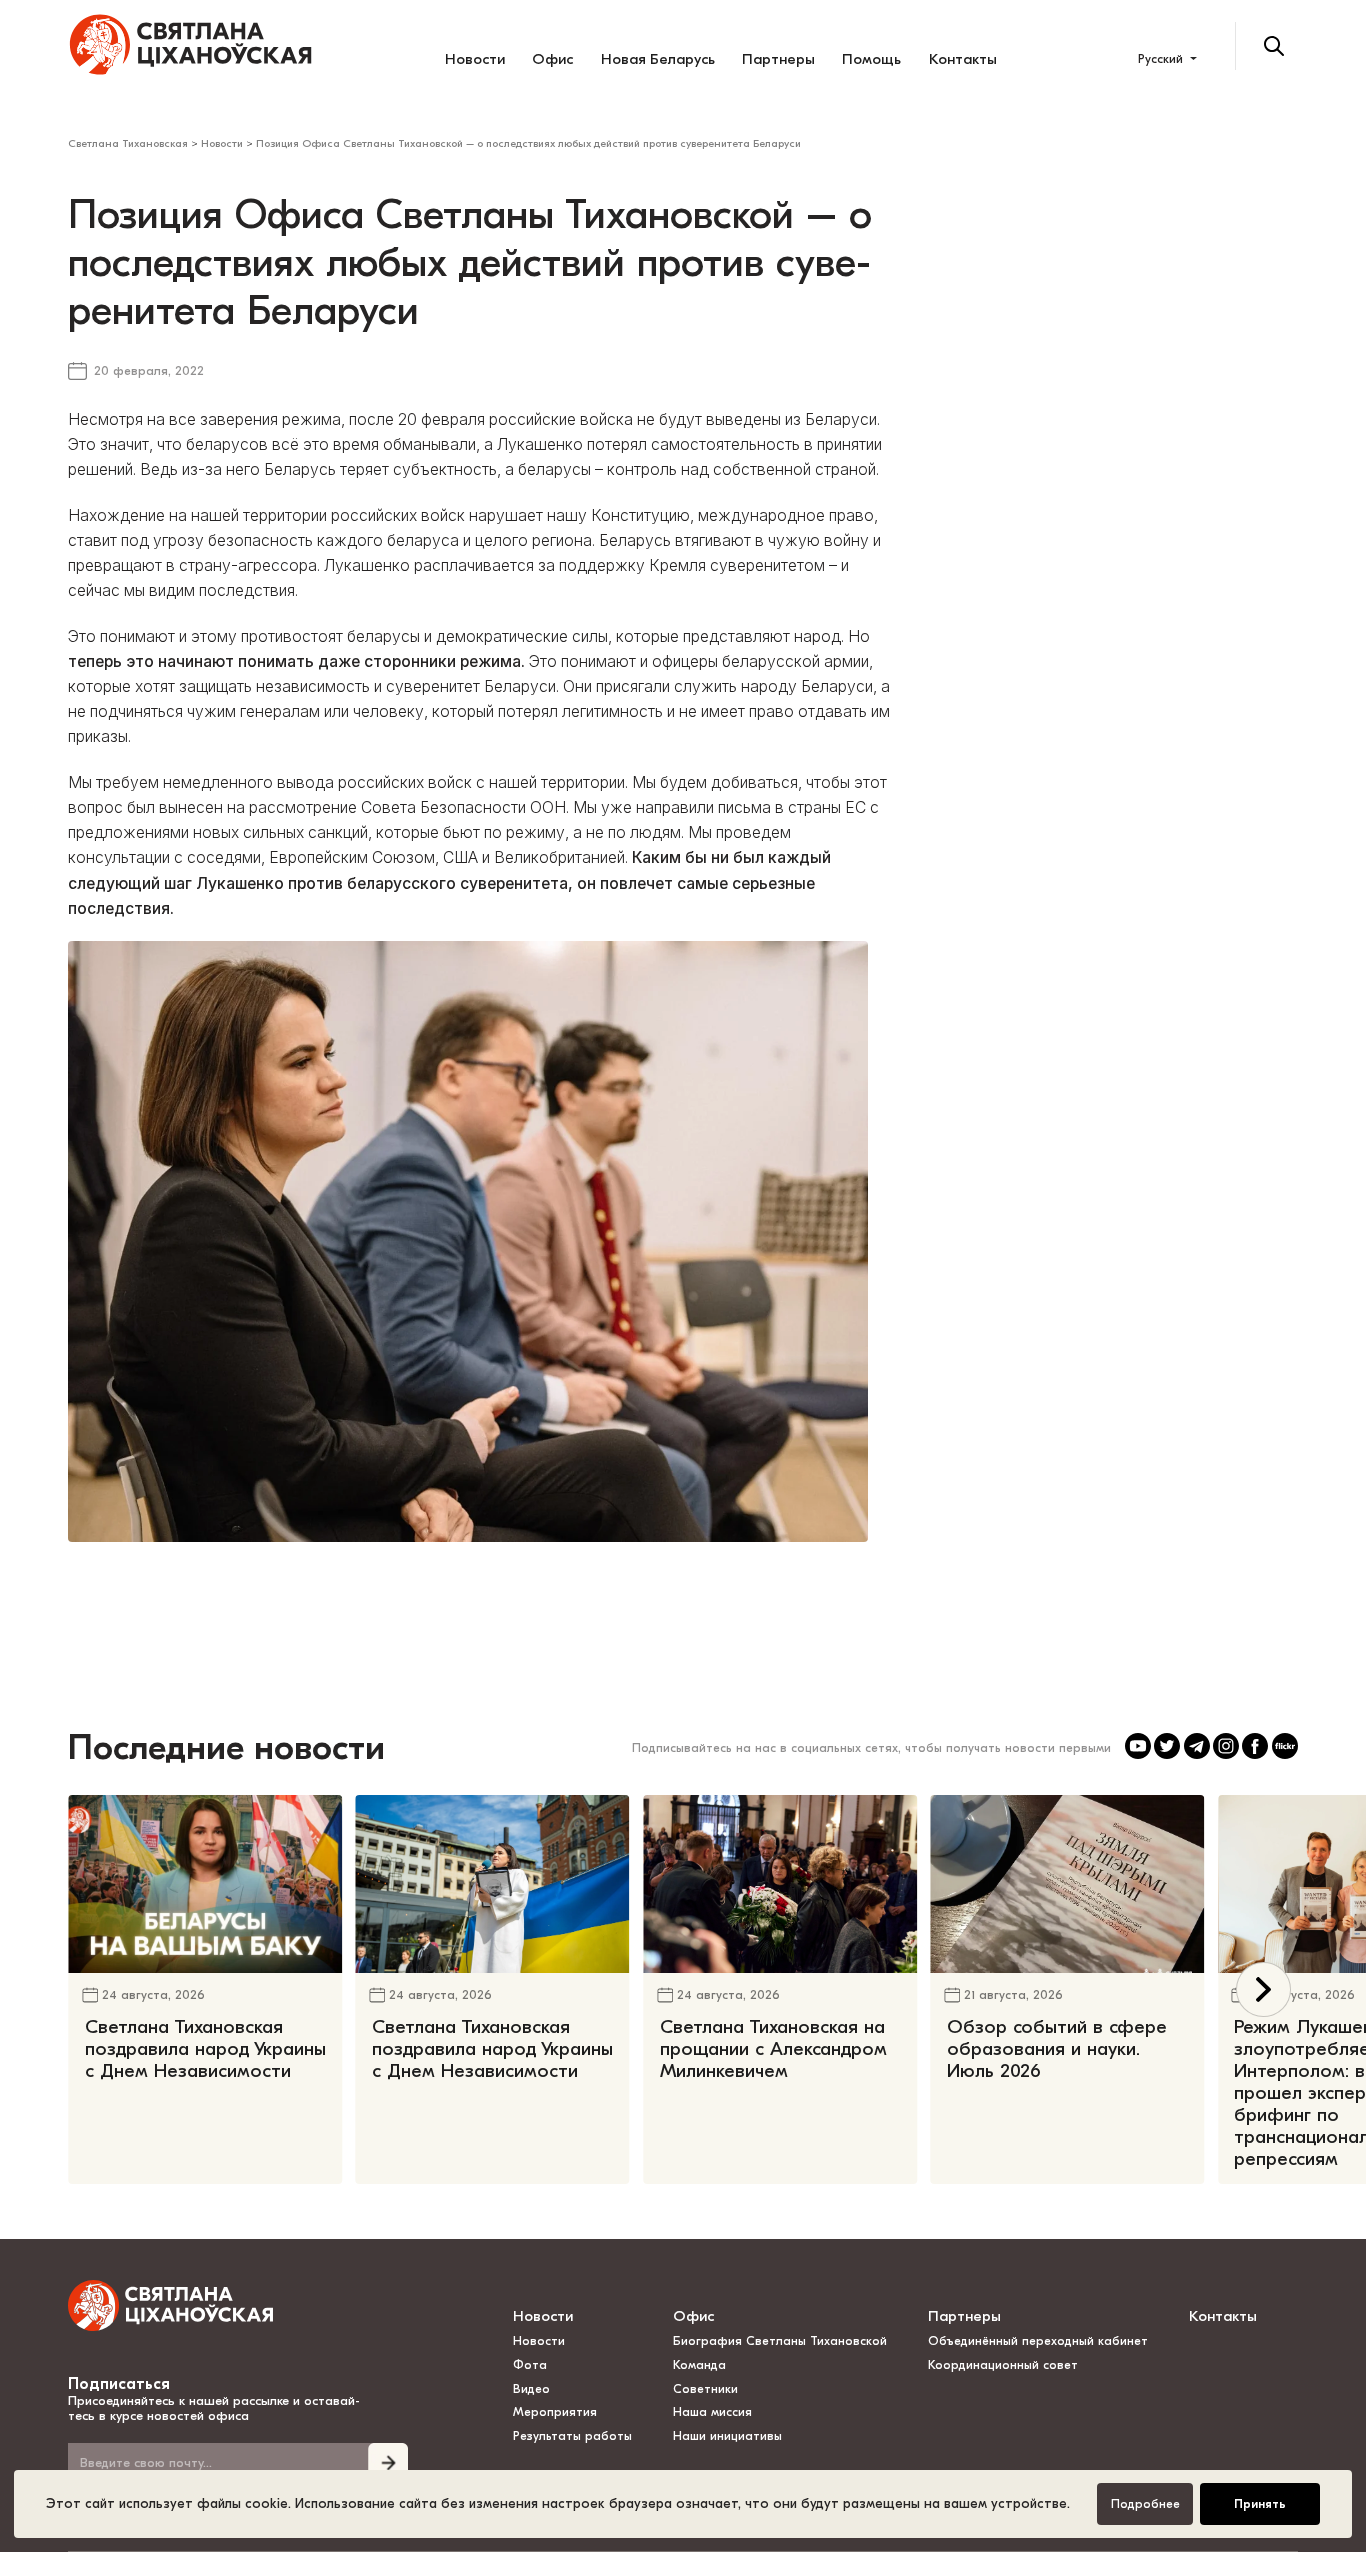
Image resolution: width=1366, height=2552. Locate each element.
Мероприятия (555, 2412)
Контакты (963, 59)
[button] (1263, 1989)
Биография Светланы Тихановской (780, 2341)
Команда (699, 2365)
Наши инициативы (727, 2436)
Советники (705, 2389)
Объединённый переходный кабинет (1038, 2341)
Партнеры (778, 59)
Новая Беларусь (658, 59)
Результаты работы (572, 2436)
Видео (531, 2389)
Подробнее (1145, 2504)
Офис (552, 59)
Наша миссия (712, 2412)
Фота (530, 2365)
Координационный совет (1003, 2365)
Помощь (871, 59)
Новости (475, 59)
